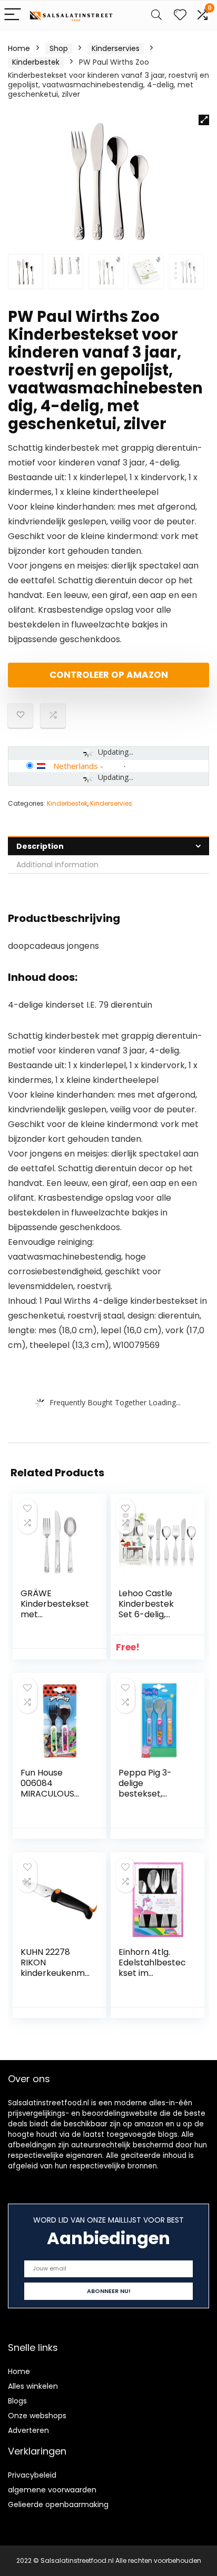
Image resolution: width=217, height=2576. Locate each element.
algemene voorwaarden (52, 2490)
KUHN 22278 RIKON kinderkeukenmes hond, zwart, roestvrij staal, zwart (55, 1978)
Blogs (17, 2401)
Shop (59, 48)
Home (19, 48)
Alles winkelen (33, 2386)
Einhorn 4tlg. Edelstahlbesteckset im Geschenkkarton (154, 1968)
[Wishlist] (180, 15)
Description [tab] (40, 846)
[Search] (156, 15)
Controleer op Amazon (109, 675)
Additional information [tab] (57, 865)
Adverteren (28, 2430)
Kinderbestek (36, 62)
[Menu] (13, 15)
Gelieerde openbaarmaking (58, 2504)
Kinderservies (116, 48)
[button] (204, 120)
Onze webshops (37, 2416)
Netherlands (76, 766)
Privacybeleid (32, 2475)
